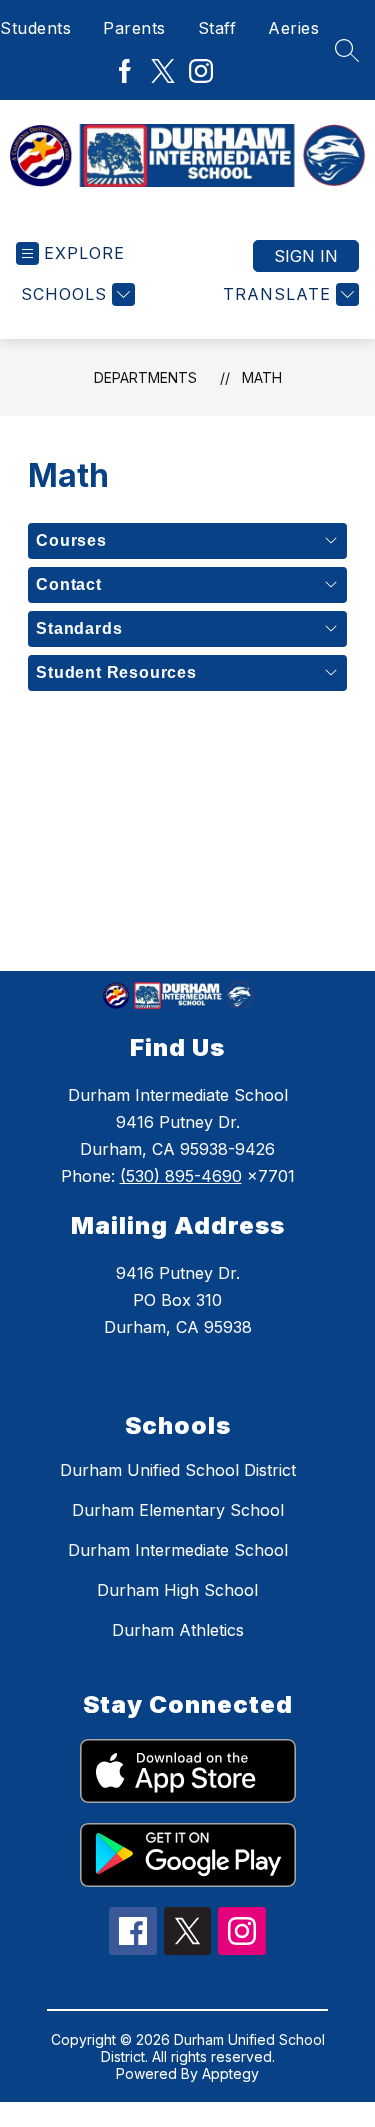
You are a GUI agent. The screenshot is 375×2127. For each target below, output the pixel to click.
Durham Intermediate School (178, 1550)
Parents (134, 28)
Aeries (293, 28)
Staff (217, 28)
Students (35, 28)
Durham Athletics (178, 1630)
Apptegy (230, 2073)
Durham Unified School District (178, 1470)
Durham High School (177, 1590)
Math (262, 377)
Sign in (306, 256)
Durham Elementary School (178, 1510)
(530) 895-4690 (181, 1176)
